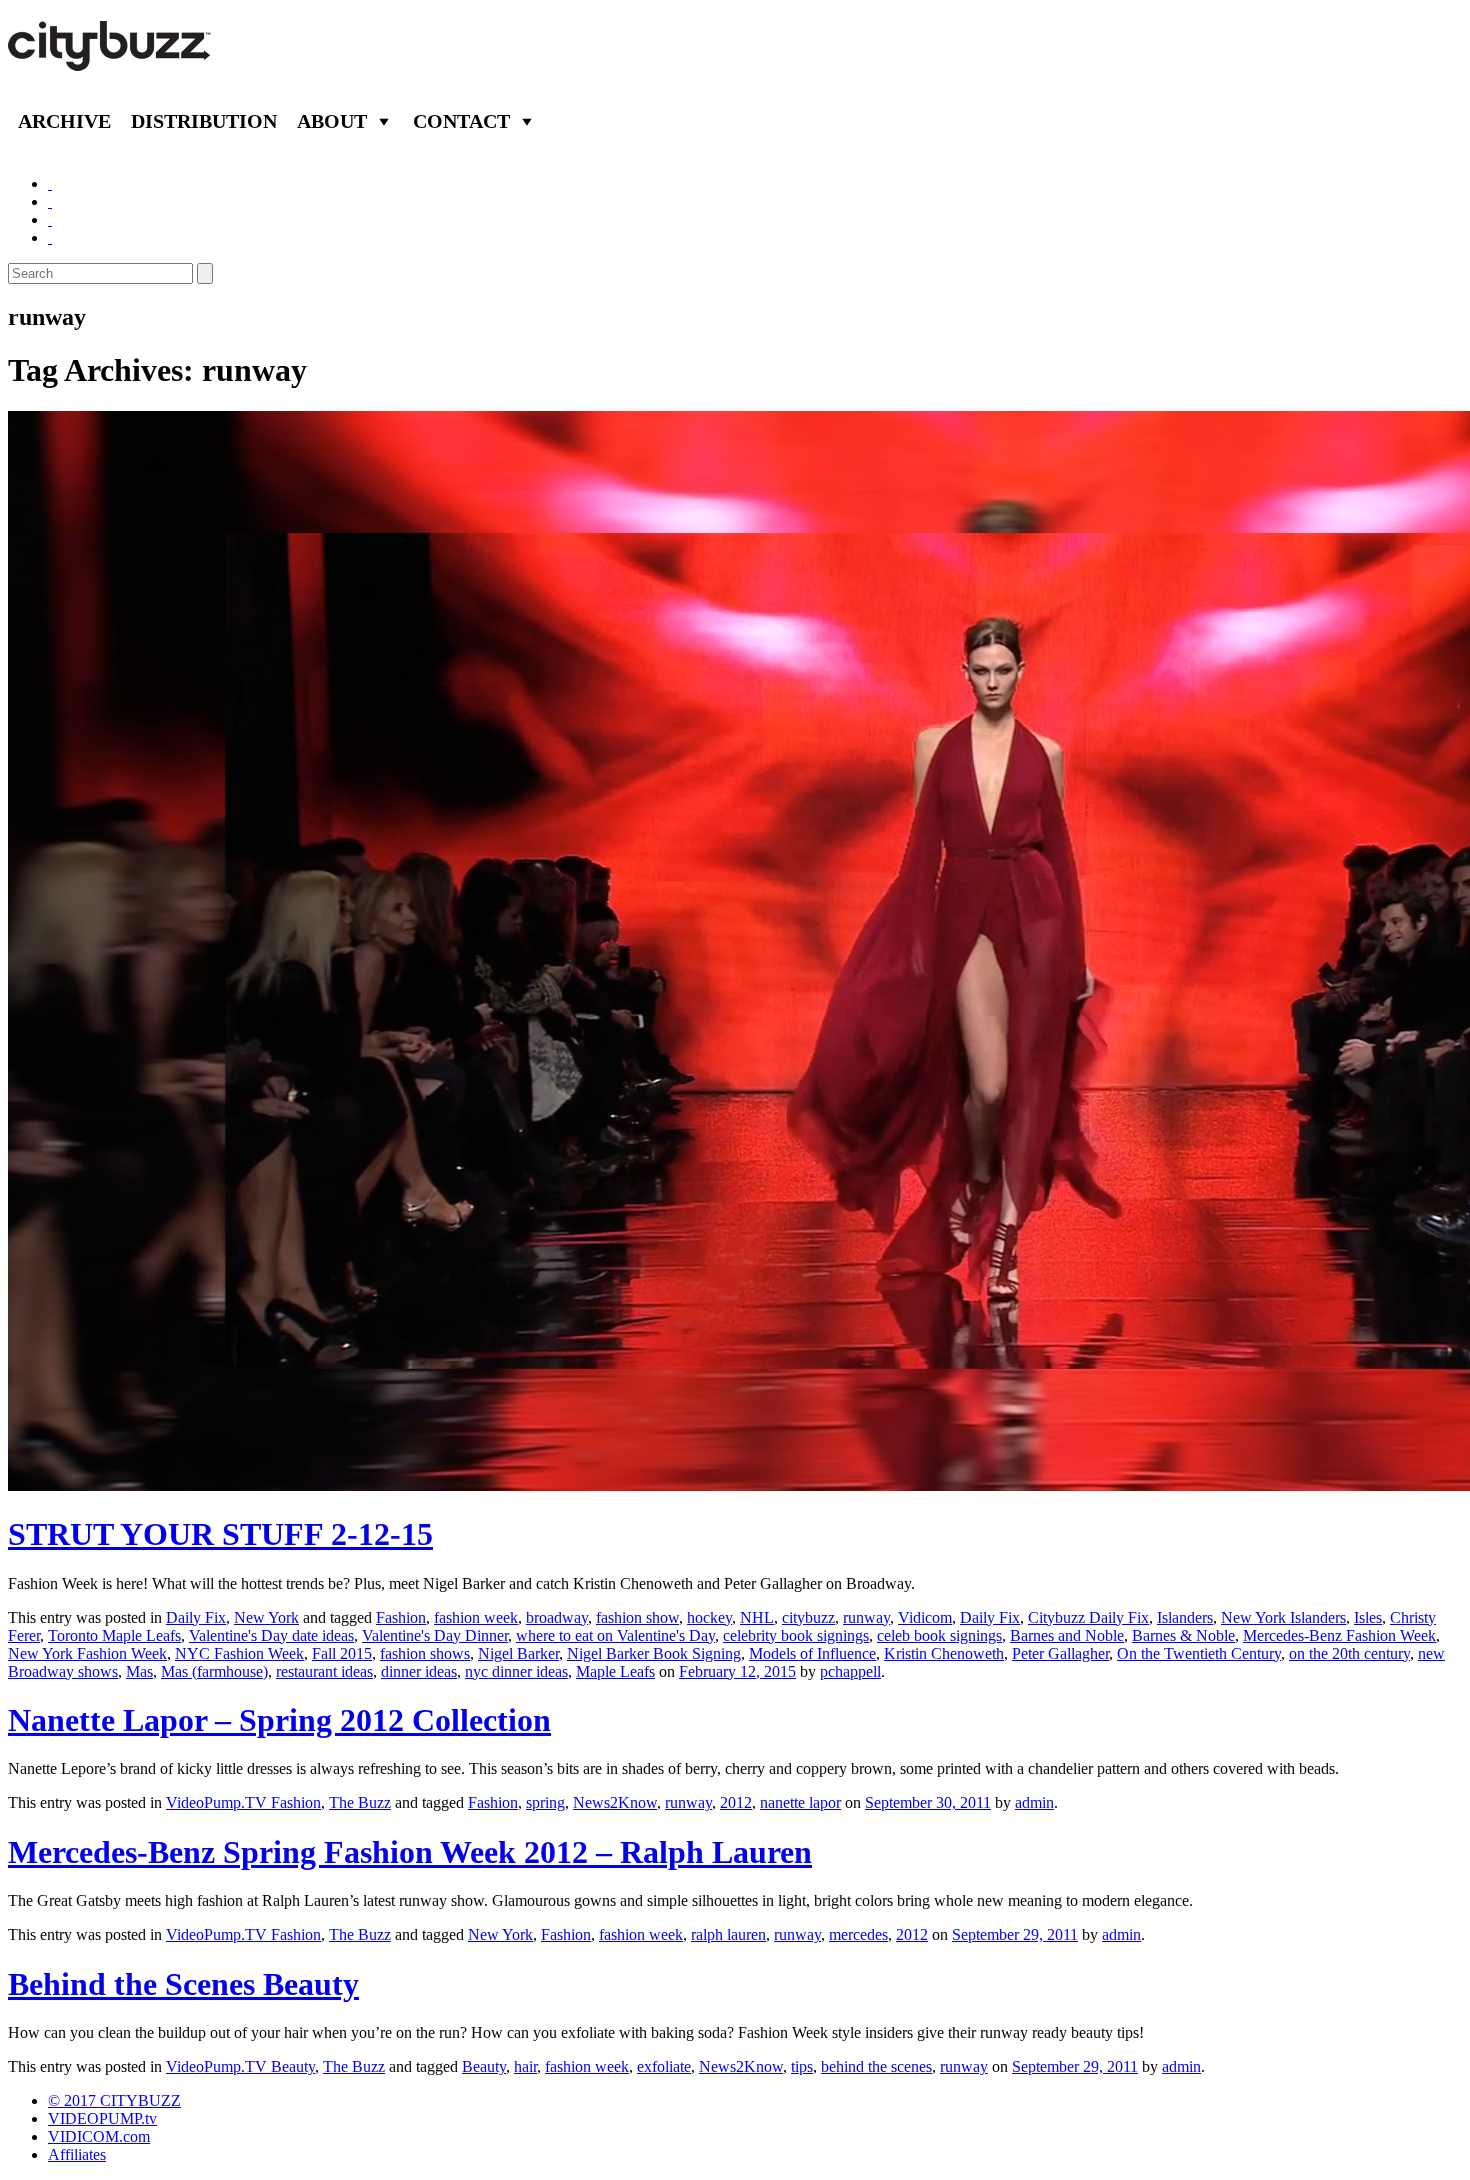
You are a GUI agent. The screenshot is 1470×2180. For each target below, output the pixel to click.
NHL (757, 1617)
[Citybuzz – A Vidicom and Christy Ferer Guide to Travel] (111, 60)
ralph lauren (728, 1934)
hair (525, 2066)
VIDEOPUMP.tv (102, 2118)
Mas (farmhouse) (214, 1671)
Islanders (1185, 1617)
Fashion (401, 1617)
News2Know (615, 1802)
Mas (139, 1671)
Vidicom (925, 1617)
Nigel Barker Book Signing (654, 1653)
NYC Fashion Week (239, 1653)
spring (545, 1802)
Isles (1368, 1617)
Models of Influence (812, 1653)
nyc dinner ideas (516, 1671)
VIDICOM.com (99, 2136)
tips (802, 2066)
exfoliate (664, 2066)
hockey (709, 1617)
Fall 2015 (342, 1653)
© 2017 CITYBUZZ (114, 2100)
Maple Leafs (615, 1671)
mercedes (858, 1934)
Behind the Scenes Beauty (183, 1984)
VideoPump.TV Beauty (240, 2066)
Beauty (484, 2066)
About (332, 121)
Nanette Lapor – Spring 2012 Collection (279, 1720)
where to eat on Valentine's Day (615, 1635)
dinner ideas (419, 1671)
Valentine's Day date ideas (271, 1635)
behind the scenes (876, 2066)
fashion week (476, 1617)
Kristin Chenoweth (944, 1653)
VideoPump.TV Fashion (243, 1802)
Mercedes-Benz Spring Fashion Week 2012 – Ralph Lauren (410, 1852)
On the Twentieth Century (1199, 1653)
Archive (64, 121)
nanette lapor (800, 1802)
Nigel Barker (518, 1653)
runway (866, 1617)
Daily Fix (196, 1617)
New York (266, 1617)
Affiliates (77, 2154)
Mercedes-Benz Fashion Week (1339, 1635)
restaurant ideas (324, 1671)
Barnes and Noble (1067, 1635)
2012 (736, 1802)
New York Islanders (1283, 1617)
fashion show (637, 1617)
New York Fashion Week (87, 1653)
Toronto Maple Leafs (114, 1635)
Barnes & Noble (1183, 1635)
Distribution (204, 121)
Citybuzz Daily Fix (1088, 1617)
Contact (461, 121)
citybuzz (808, 1617)
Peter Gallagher (1060, 1653)
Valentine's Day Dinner (435, 1635)
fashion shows (425, 1653)
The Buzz (360, 1802)
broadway (557, 1617)
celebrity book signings (796, 1635)
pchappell (850, 1671)
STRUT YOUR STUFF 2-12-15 (220, 1534)
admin (1034, 1802)
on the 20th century (1349, 1653)
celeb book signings (939, 1635)
